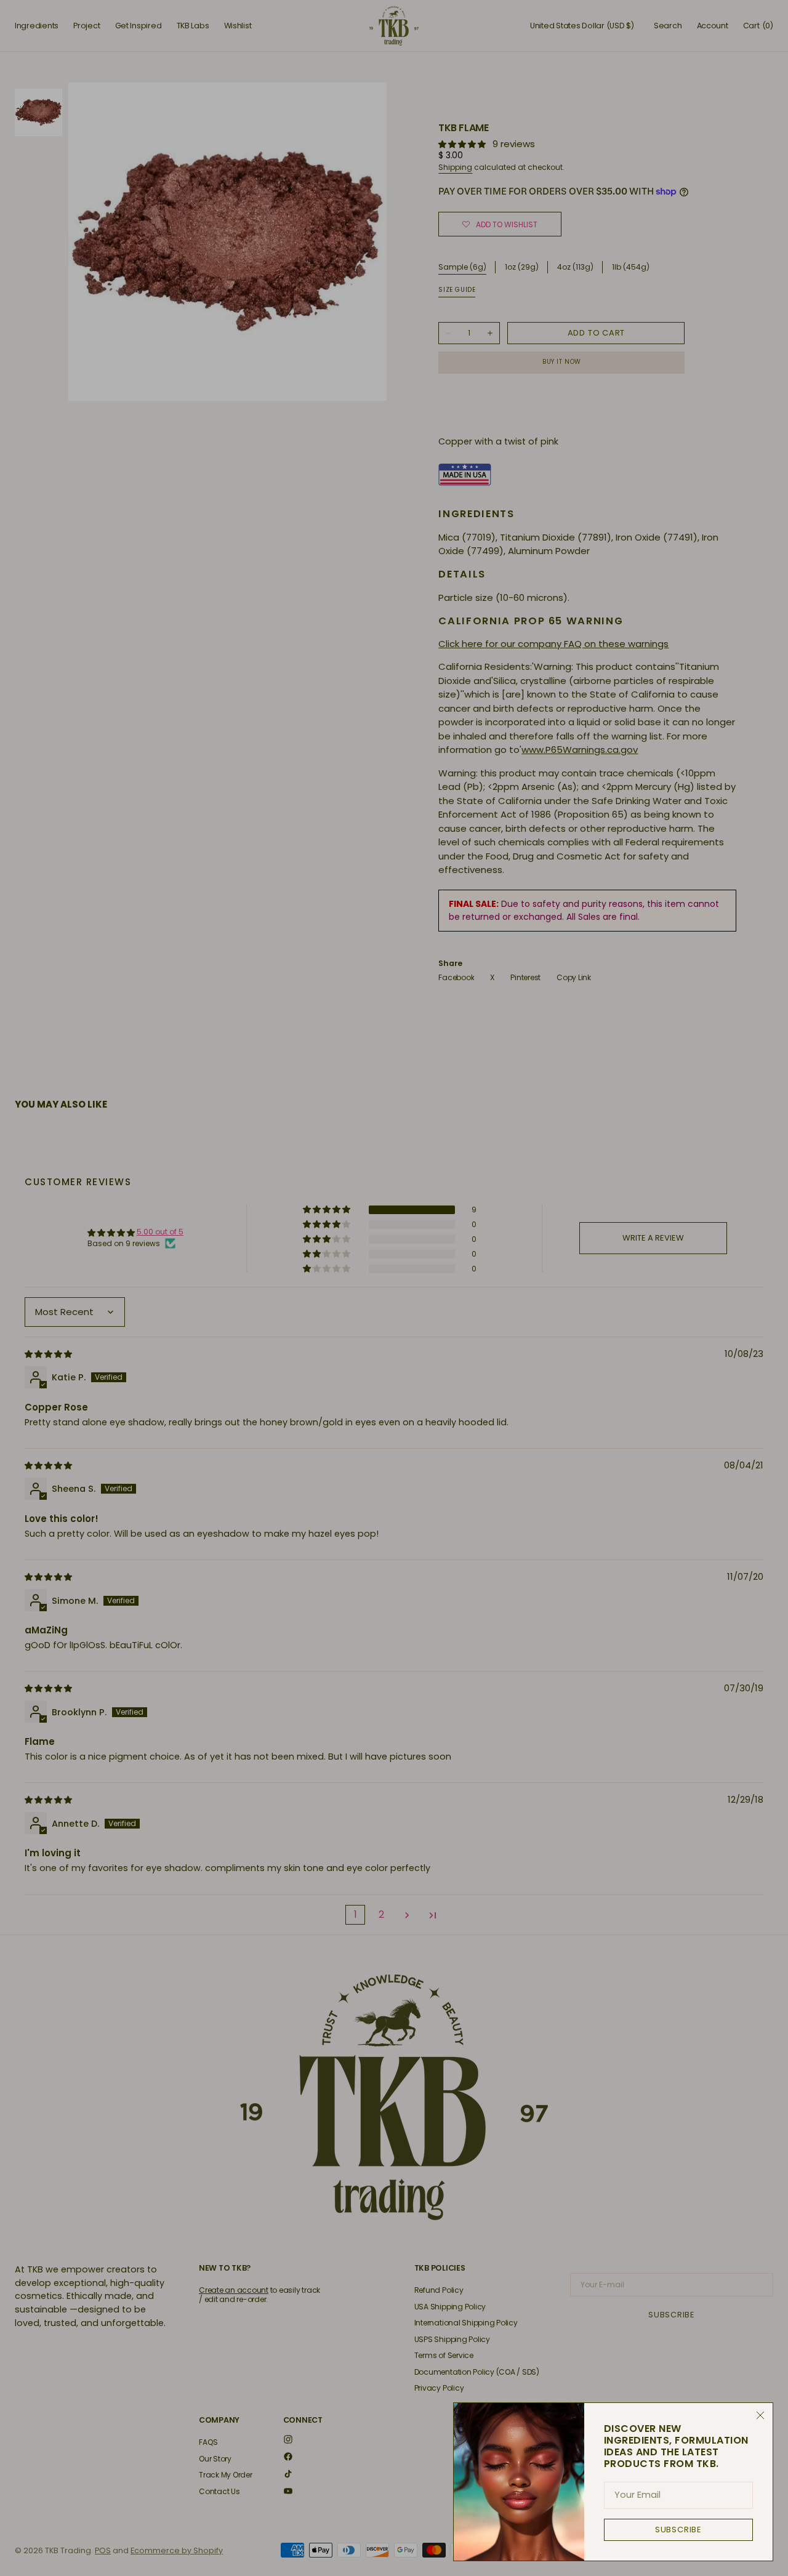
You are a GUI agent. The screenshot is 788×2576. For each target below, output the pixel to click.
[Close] (760, 2415)
